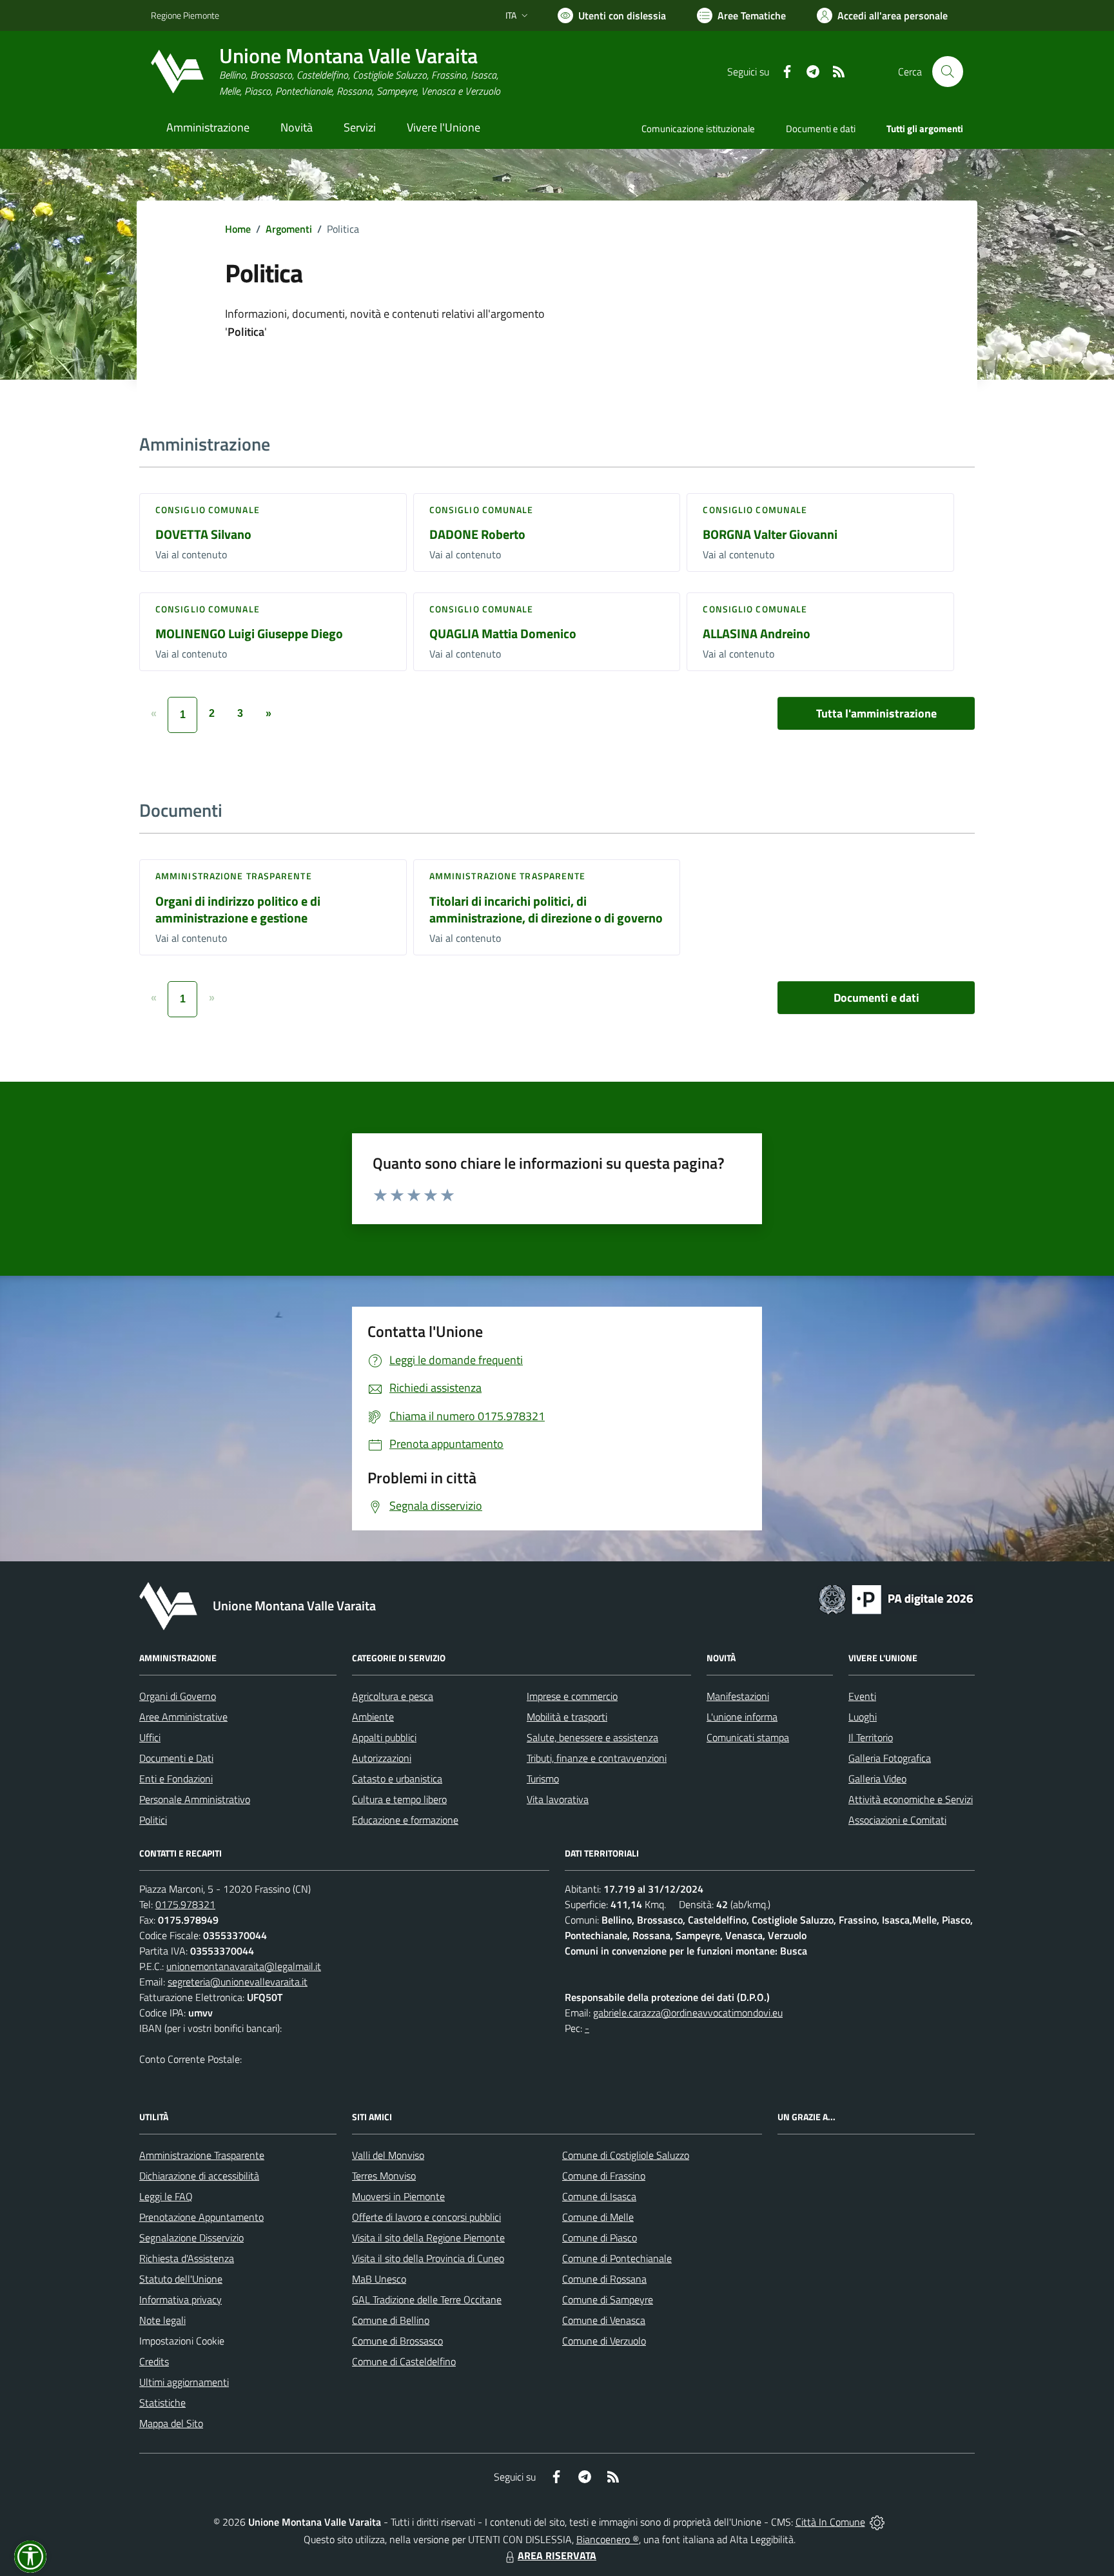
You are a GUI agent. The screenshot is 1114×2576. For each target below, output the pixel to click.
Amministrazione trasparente (234, 876)
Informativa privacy (181, 2299)
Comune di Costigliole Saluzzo (626, 2155)
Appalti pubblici (384, 1737)
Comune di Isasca (599, 2196)
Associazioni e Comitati (897, 1820)
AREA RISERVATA (557, 2555)
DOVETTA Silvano (203, 534)
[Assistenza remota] (877, 2522)
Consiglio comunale (208, 510)
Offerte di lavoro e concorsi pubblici (426, 2217)
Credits (154, 2361)
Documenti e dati (876, 998)
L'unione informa (742, 1717)
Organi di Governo (178, 1696)
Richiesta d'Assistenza (187, 2258)
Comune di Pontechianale (617, 2258)
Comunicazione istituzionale (698, 129)
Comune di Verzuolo (604, 2341)
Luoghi (863, 1717)
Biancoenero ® (608, 2539)
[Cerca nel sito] (948, 72)
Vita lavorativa (558, 1799)
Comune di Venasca (604, 2320)
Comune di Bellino (391, 2320)
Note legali (162, 2320)
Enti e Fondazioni (176, 1779)
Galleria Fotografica (890, 1758)
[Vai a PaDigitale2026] (896, 1598)
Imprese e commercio (572, 1696)
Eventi (862, 1696)
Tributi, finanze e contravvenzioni (597, 1758)
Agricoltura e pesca (393, 1696)
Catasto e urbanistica (397, 1779)
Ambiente (373, 1717)
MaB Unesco (379, 2279)
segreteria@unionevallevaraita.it (238, 1982)
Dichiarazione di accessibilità (199, 2176)
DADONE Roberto (477, 534)
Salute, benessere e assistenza (592, 1737)
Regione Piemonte (185, 15)
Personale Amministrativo (195, 1799)
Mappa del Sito (171, 2423)
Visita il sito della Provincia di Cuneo (428, 2258)
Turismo (543, 1779)
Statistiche (162, 2403)
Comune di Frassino (604, 2176)
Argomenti (289, 229)
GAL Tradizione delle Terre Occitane (427, 2299)
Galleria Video (877, 1779)
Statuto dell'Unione (181, 2279)
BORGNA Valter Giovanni (770, 534)
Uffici (150, 1737)
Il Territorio (871, 1737)
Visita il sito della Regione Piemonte (428, 2238)
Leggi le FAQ (166, 2196)
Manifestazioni (738, 1696)
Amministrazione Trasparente (202, 2155)
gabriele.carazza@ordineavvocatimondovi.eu (688, 2013)
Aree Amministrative (183, 1717)
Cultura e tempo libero (399, 1799)
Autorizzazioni (382, 1758)
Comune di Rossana (604, 2279)
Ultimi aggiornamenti (184, 2382)
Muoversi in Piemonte (398, 2196)
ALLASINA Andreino (757, 633)
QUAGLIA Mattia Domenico (503, 633)
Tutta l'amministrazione (876, 713)
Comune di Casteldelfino (404, 2361)
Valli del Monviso (388, 2155)
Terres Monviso (384, 2176)
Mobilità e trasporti (567, 1717)
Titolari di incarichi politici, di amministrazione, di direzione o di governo (546, 910)
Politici (153, 1820)
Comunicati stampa (748, 1737)
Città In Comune (830, 2522)
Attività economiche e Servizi (911, 1799)
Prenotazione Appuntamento (201, 2217)
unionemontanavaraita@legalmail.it (244, 1966)
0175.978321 (185, 1904)
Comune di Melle (598, 2217)
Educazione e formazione (405, 1820)
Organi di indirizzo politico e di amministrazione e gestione (238, 910)
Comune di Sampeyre (608, 2299)
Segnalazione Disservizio (191, 2238)
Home (238, 229)
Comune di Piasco (600, 2238)
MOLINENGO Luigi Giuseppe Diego (249, 633)
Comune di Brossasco (397, 2341)
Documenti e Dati (176, 1758)
